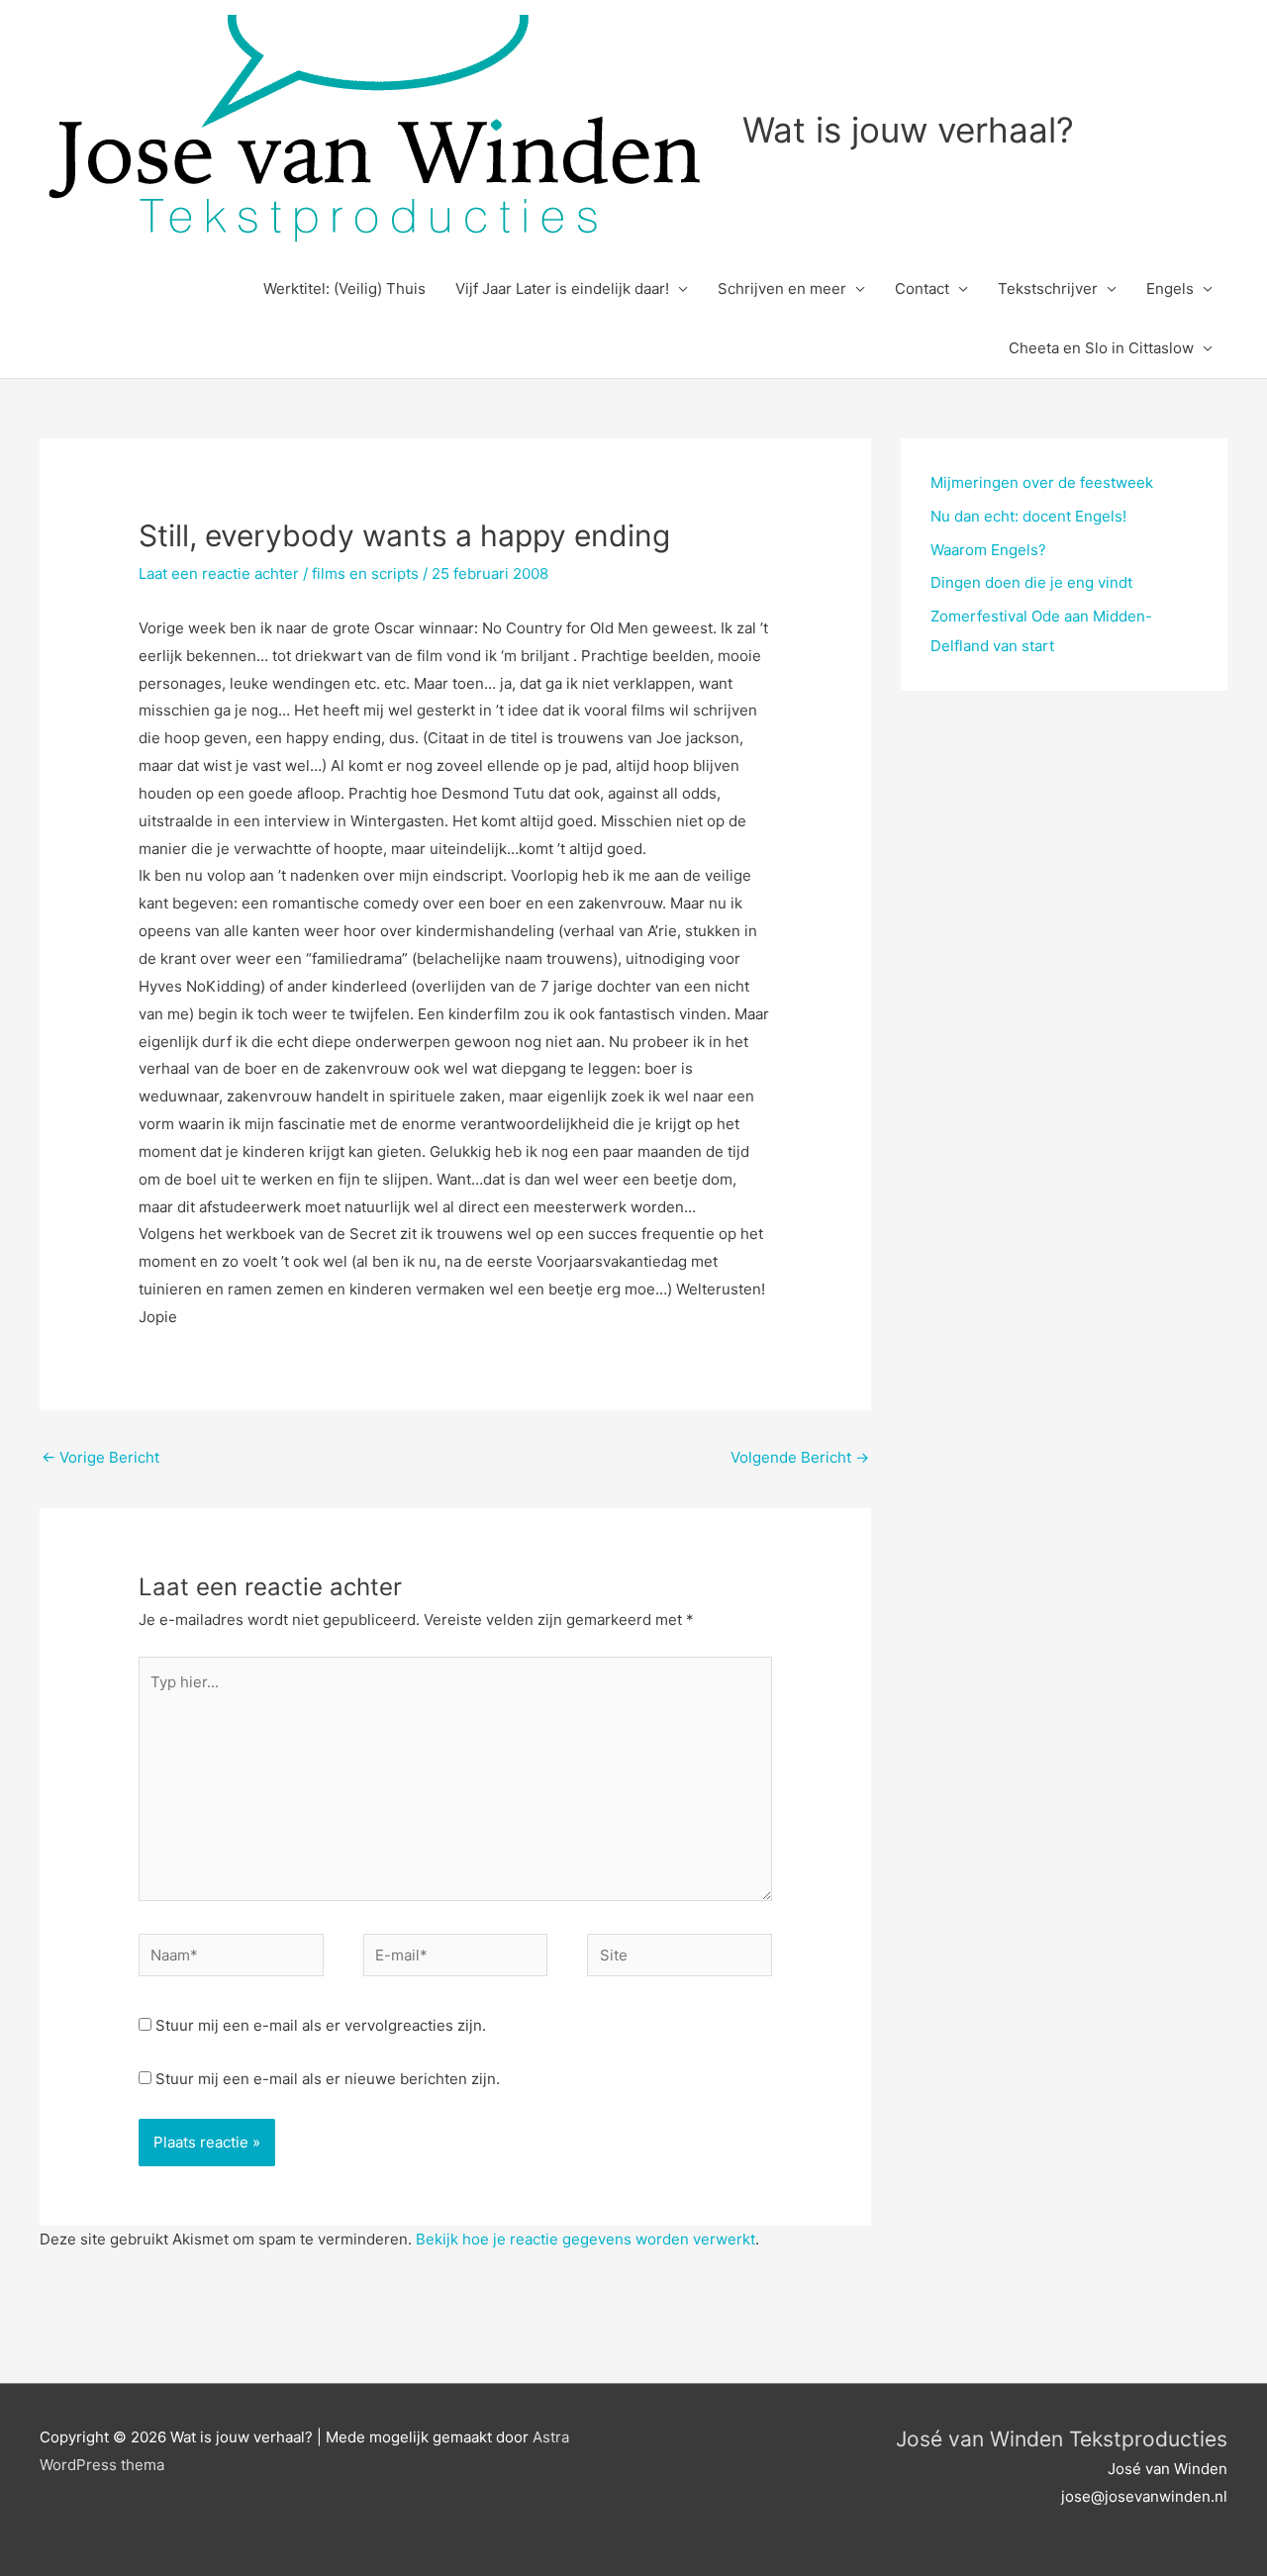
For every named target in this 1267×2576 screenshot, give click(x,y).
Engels (1170, 288)
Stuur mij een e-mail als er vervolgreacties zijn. (321, 2025)
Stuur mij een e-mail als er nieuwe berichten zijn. (328, 2079)
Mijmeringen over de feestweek (1042, 482)
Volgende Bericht (800, 1457)
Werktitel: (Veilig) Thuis (344, 288)
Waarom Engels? (988, 550)
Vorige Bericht (100, 1457)
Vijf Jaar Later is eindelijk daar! (562, 288)
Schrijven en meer (782, 288)
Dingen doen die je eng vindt (1031, 582)
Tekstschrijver (1048, 288)
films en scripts (365, 573)
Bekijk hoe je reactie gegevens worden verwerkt (585, 2239)
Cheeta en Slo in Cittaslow (1101, 348)
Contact (922, 288)
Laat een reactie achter (219, 573)
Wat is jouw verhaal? (908, 130)
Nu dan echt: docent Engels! (1028, 516)
